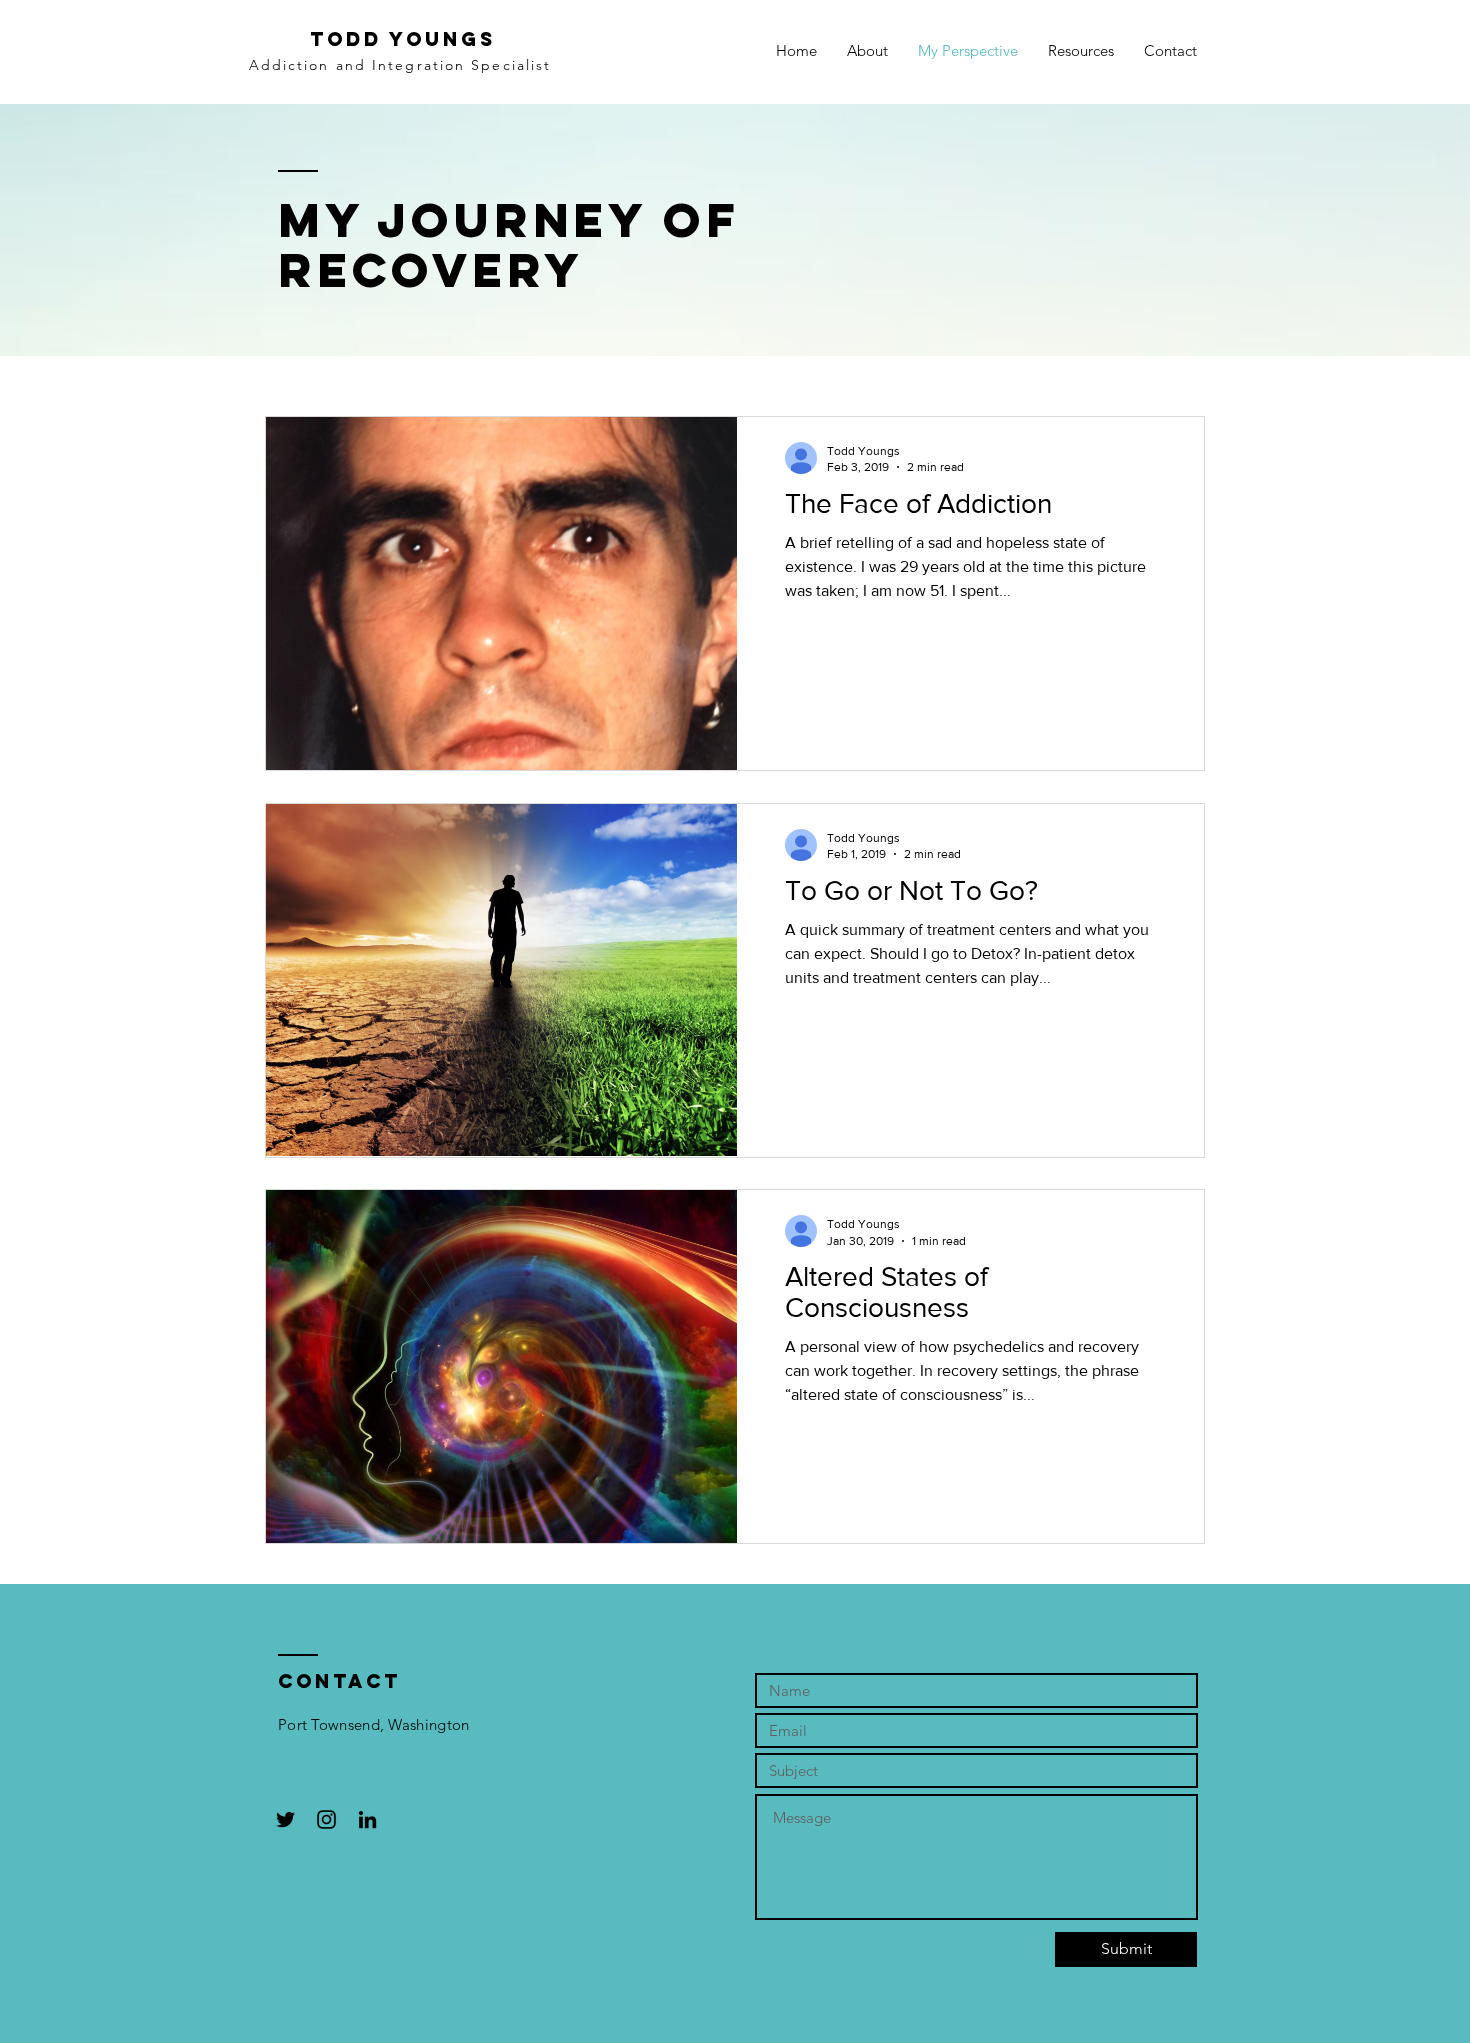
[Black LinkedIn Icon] (367, 1819)
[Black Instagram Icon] (326, 1819)
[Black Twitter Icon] (285, 1819)
